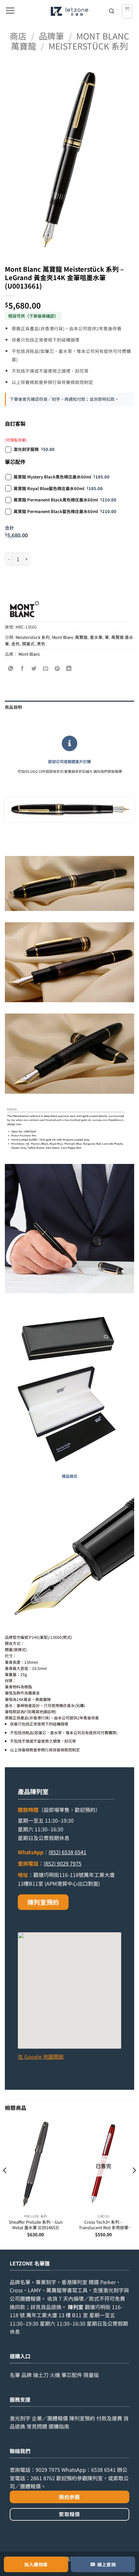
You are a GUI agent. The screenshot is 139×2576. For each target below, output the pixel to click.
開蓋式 (28, 644)
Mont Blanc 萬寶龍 (70, 637)
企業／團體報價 (50, 2418)
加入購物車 (36, 2564)
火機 (55, 2375)
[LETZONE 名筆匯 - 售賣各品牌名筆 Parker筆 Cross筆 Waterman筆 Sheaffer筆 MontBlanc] (70, 11)
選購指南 (59, 2426)
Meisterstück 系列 (88, 46)
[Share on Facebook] (22, 669)
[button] (10, 11)
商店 (18, 36)
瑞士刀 (41, 2375)
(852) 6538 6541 (67, 1852)
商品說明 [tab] (13, 707)
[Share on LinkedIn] (69, 669)
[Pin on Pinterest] (57, 669)
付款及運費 (109, 2418)
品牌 (27, 2375)
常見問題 (37, 2426)
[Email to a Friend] (46, 669)
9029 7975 (48, 2470)
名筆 (15, 2375)
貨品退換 (51, 2307)
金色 (16, 644)
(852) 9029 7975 (63, 1863)
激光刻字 (20, 2418)
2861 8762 (43, 2478)
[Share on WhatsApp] (11, 669)
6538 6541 (103, 2470)
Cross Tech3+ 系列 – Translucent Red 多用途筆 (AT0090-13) (104, 2225)
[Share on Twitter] (34, 669)
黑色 (41, 644)
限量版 (91, 2375)
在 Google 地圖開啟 (41, 2056)
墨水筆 (96, 637)
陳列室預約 (43, 1902)
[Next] (134, 2183)
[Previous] (5, 2183)
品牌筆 (51, 36)
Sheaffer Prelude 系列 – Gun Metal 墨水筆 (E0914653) (36, 2225)
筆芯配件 (72, 2375)
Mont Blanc (29, 654)
